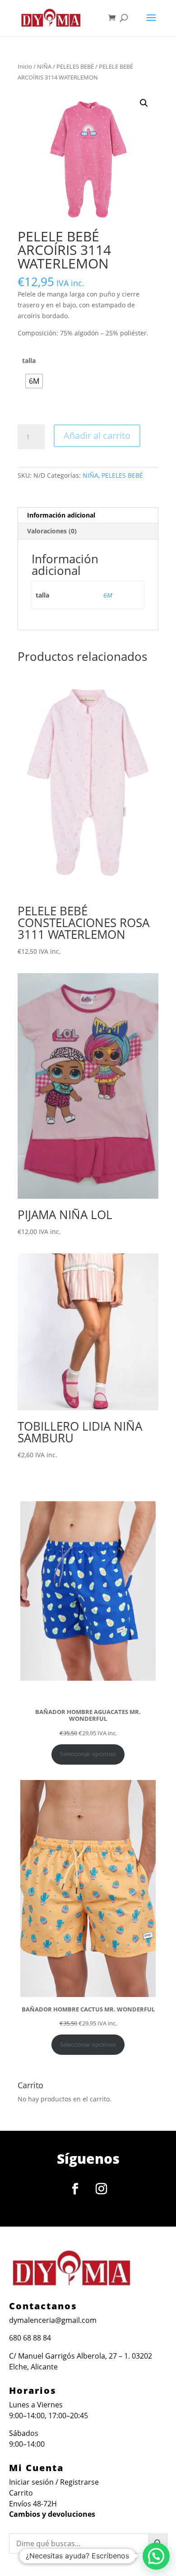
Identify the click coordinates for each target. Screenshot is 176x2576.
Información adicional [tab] (61, 515)
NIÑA (44, 66)
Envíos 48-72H (33, 2504)
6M (108, 595)
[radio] (34, 381)
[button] (144, 103)
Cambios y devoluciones (52, 2514)
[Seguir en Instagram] (101, 2189)
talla (29, 360)
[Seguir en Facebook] (75, 2189)
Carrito (21, 2493)
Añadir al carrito (97, 436)
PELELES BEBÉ (75, 66)
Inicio (25, 66)
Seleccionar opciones (88, 1754)
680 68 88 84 (30, 2338)
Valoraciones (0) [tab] (52, 531)
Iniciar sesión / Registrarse (54, 2482)
